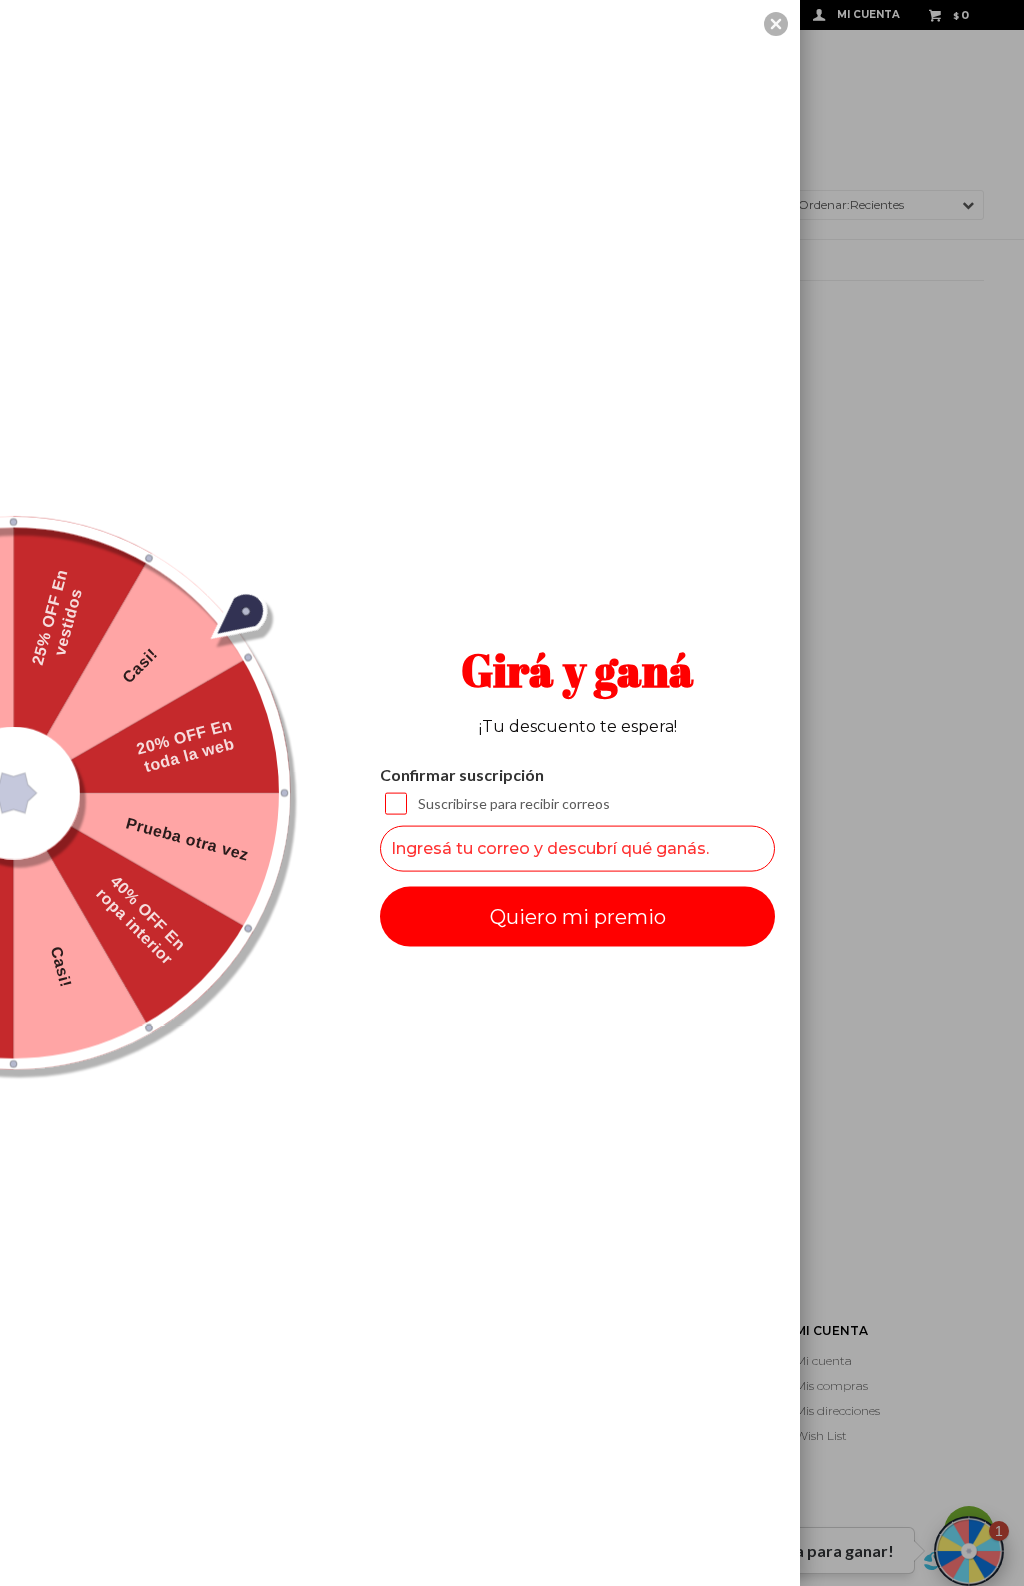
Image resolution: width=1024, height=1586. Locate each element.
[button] (776, 24)
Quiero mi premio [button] (578, 916)
